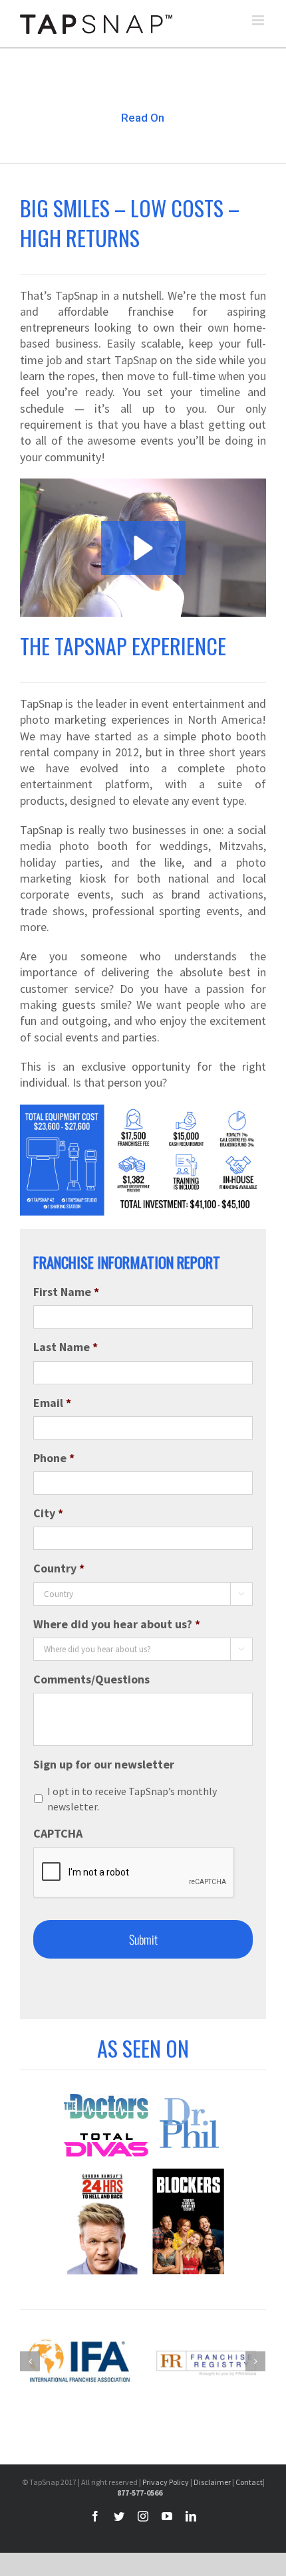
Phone (54, 1458)
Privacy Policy (166, 2482)
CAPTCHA (58, 1833)
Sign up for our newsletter (104, 1764)
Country (59, 1568)
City (48, 1513)
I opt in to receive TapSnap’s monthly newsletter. (132, 1799)
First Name (66, 1292)
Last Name (66, 1347)
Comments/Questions (91, 1679)
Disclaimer (212, 2482)
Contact (249, 2482)
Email (52, 1403)
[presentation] (134, 1873)
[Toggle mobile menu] (259, 20)
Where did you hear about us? (117, 1624)
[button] (143, 548)
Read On (143, 118)
